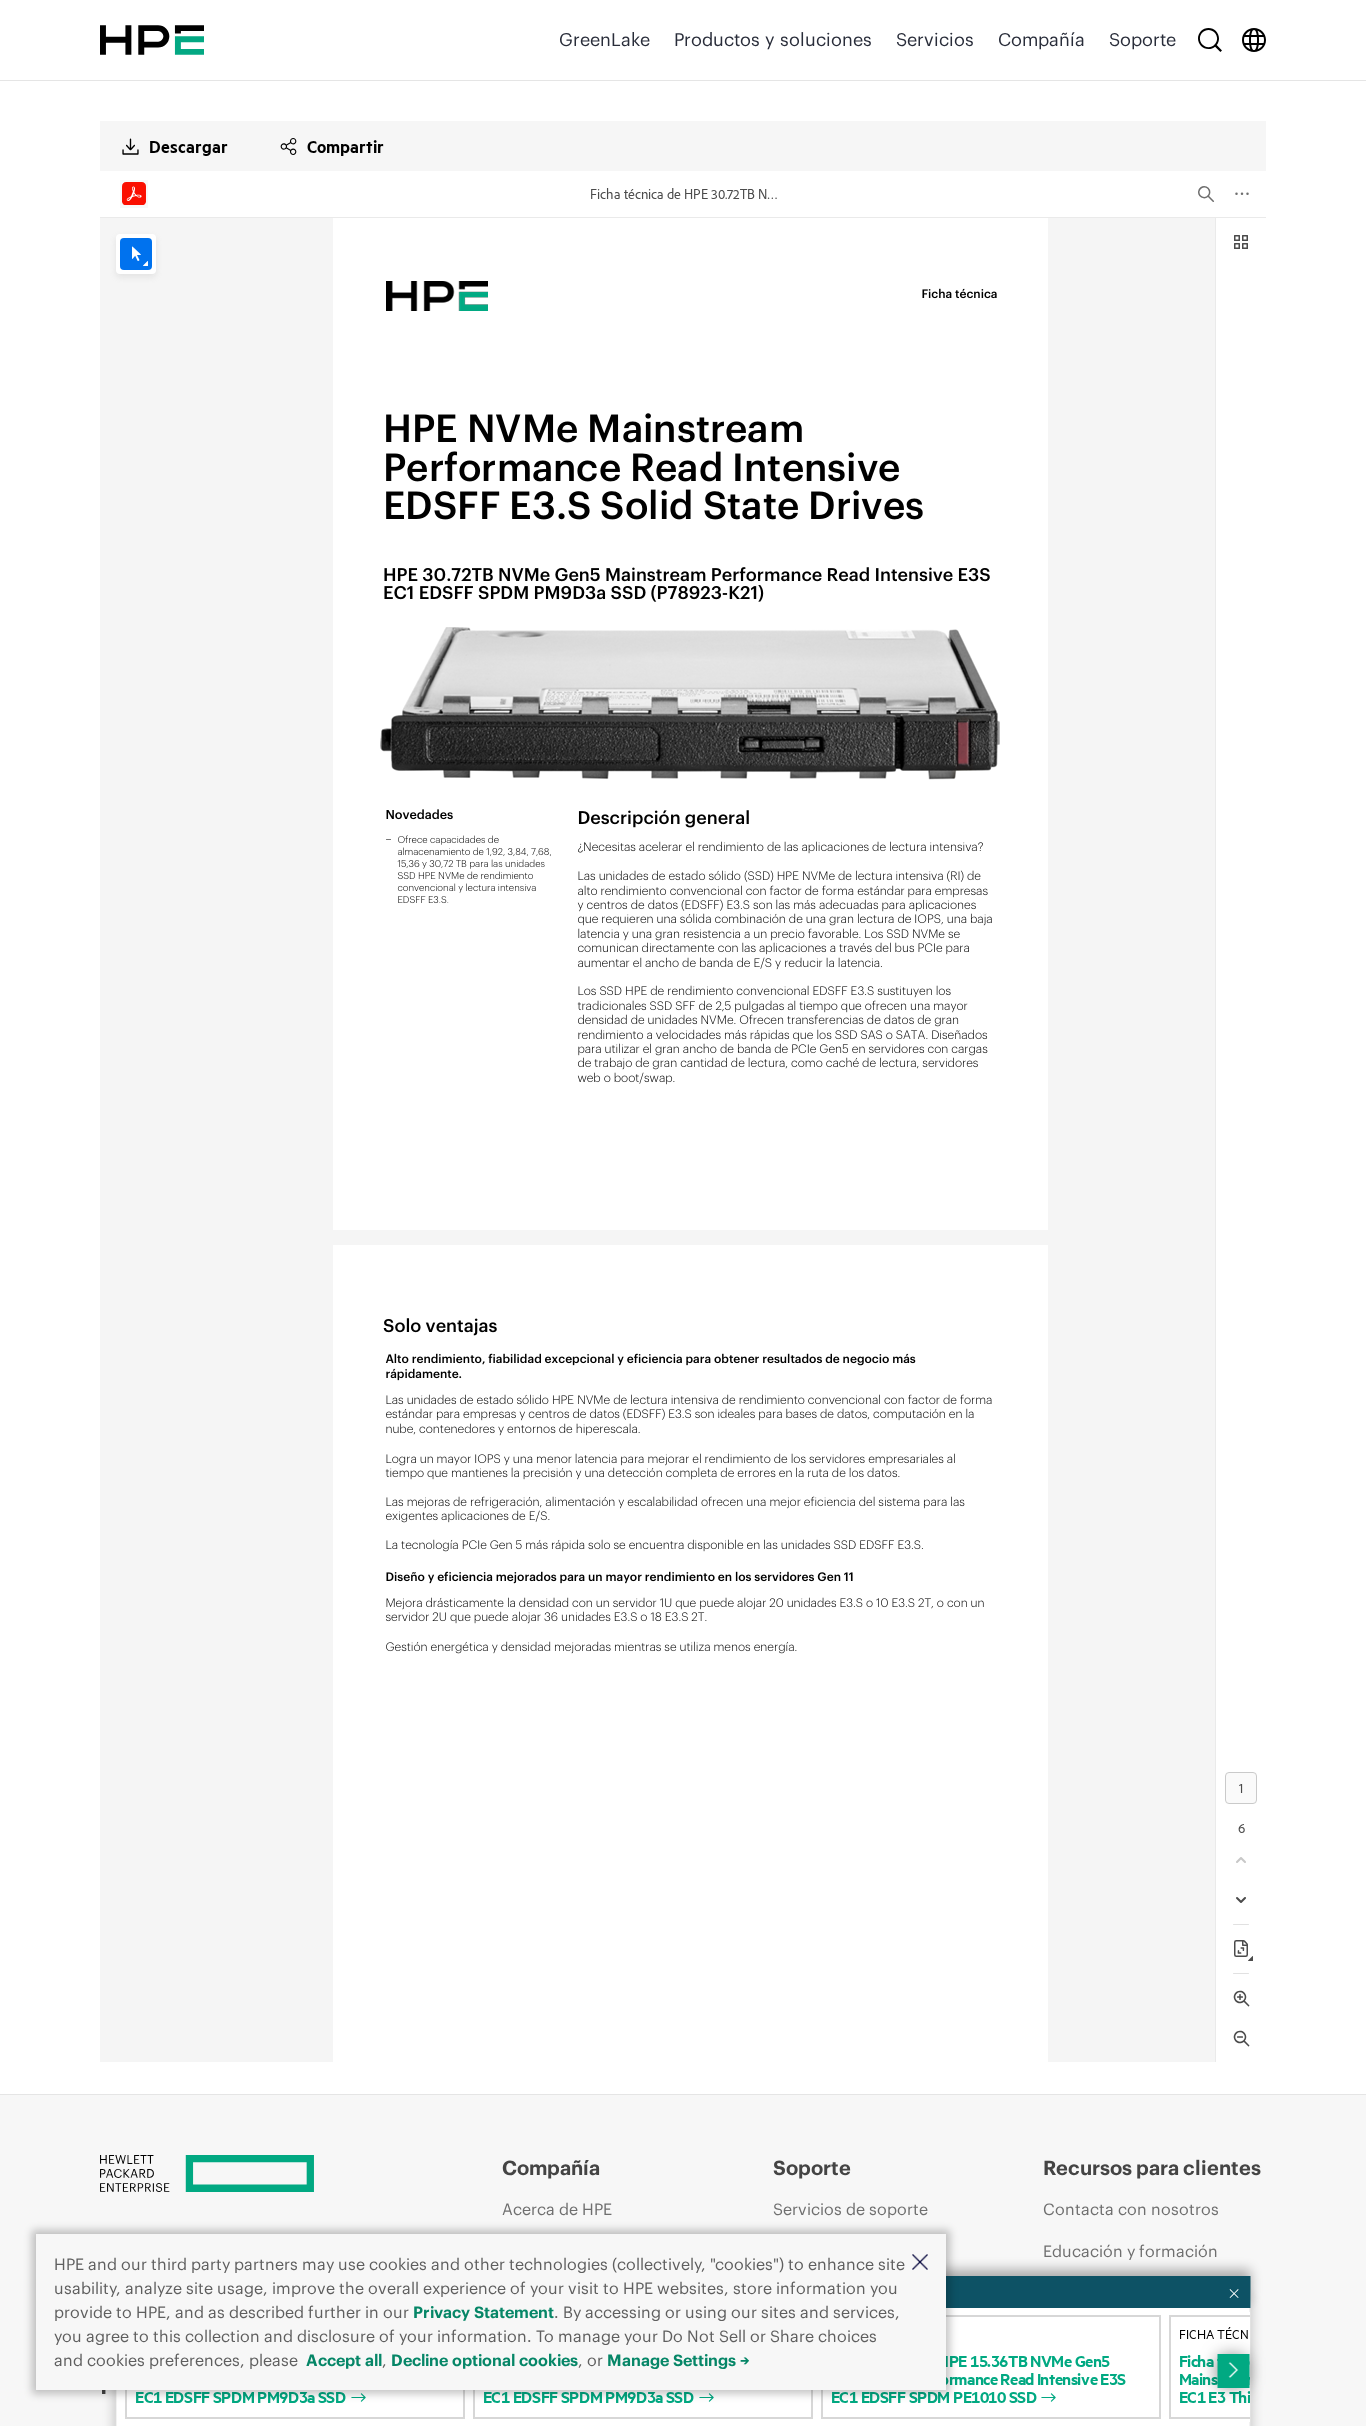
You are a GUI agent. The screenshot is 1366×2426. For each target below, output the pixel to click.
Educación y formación (1130, 2251)
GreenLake (604, 39)
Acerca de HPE (557, 2209)
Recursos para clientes (1152, 2167)
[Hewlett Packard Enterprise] (152, 40)
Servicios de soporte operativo (850, 2228)
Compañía (1041, 39)
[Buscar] (1210, 40)
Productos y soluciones (773, 39)
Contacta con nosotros (1131, 2209)
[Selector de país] (1254, 40)
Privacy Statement (483, 2312)
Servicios (935, 39)
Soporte (1142, 39)
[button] (920, 2263)
